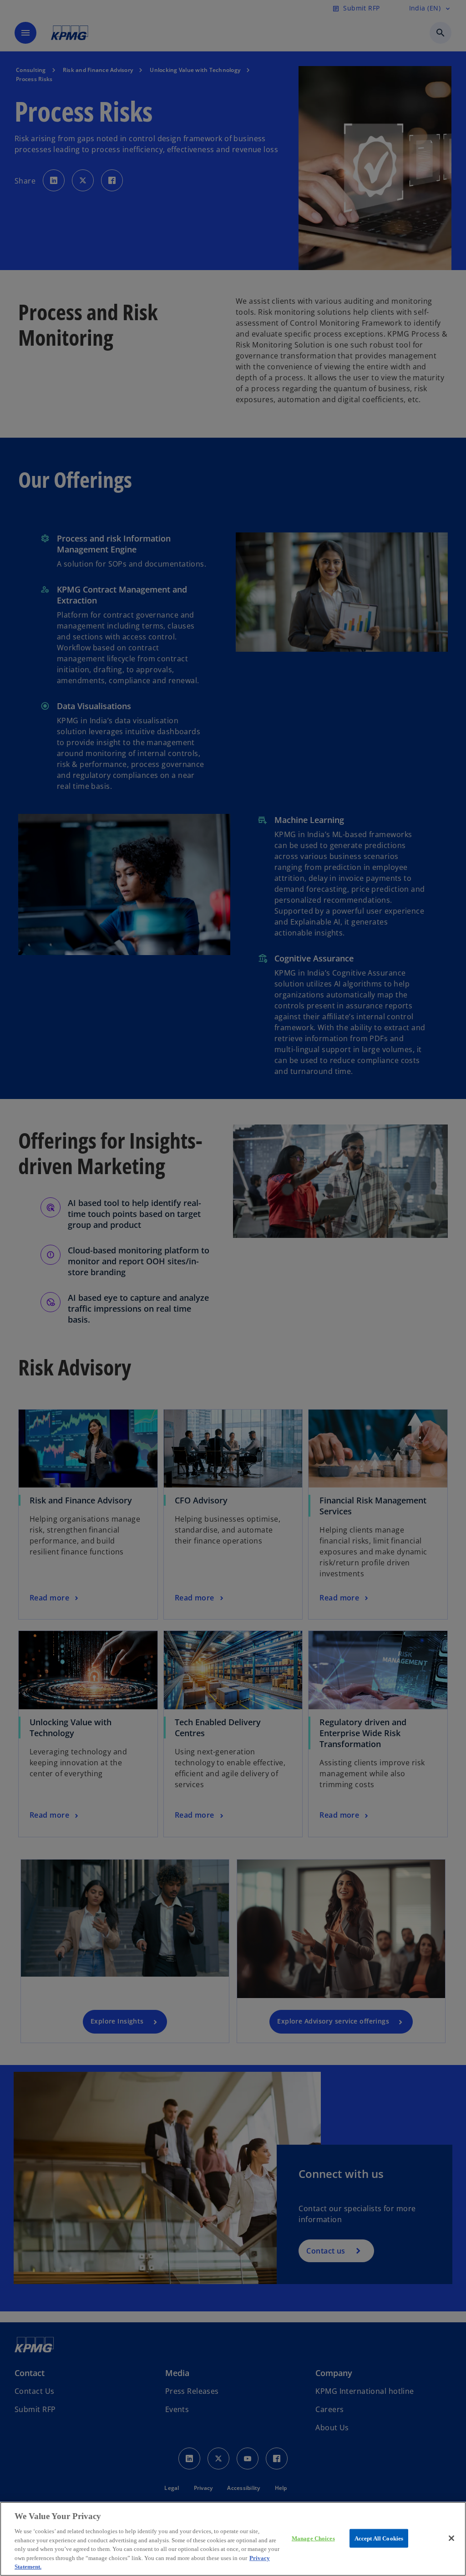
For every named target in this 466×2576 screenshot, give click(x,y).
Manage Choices (313, 2538)
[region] (233, 2539)
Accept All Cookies (379, 2538)
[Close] (451, 2538)
